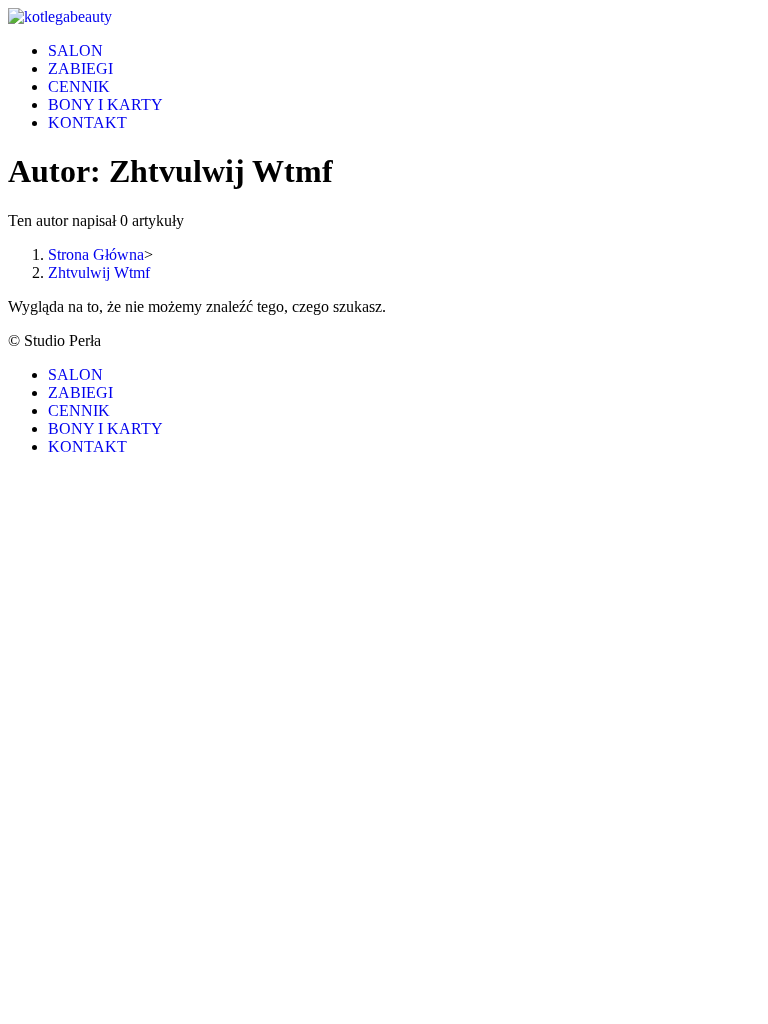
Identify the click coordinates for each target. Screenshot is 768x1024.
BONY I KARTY (105, 428)
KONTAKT (87, 446)
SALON (75, 374)
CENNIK (79, 410)
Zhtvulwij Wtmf (99, 272)
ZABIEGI (80, 392)
